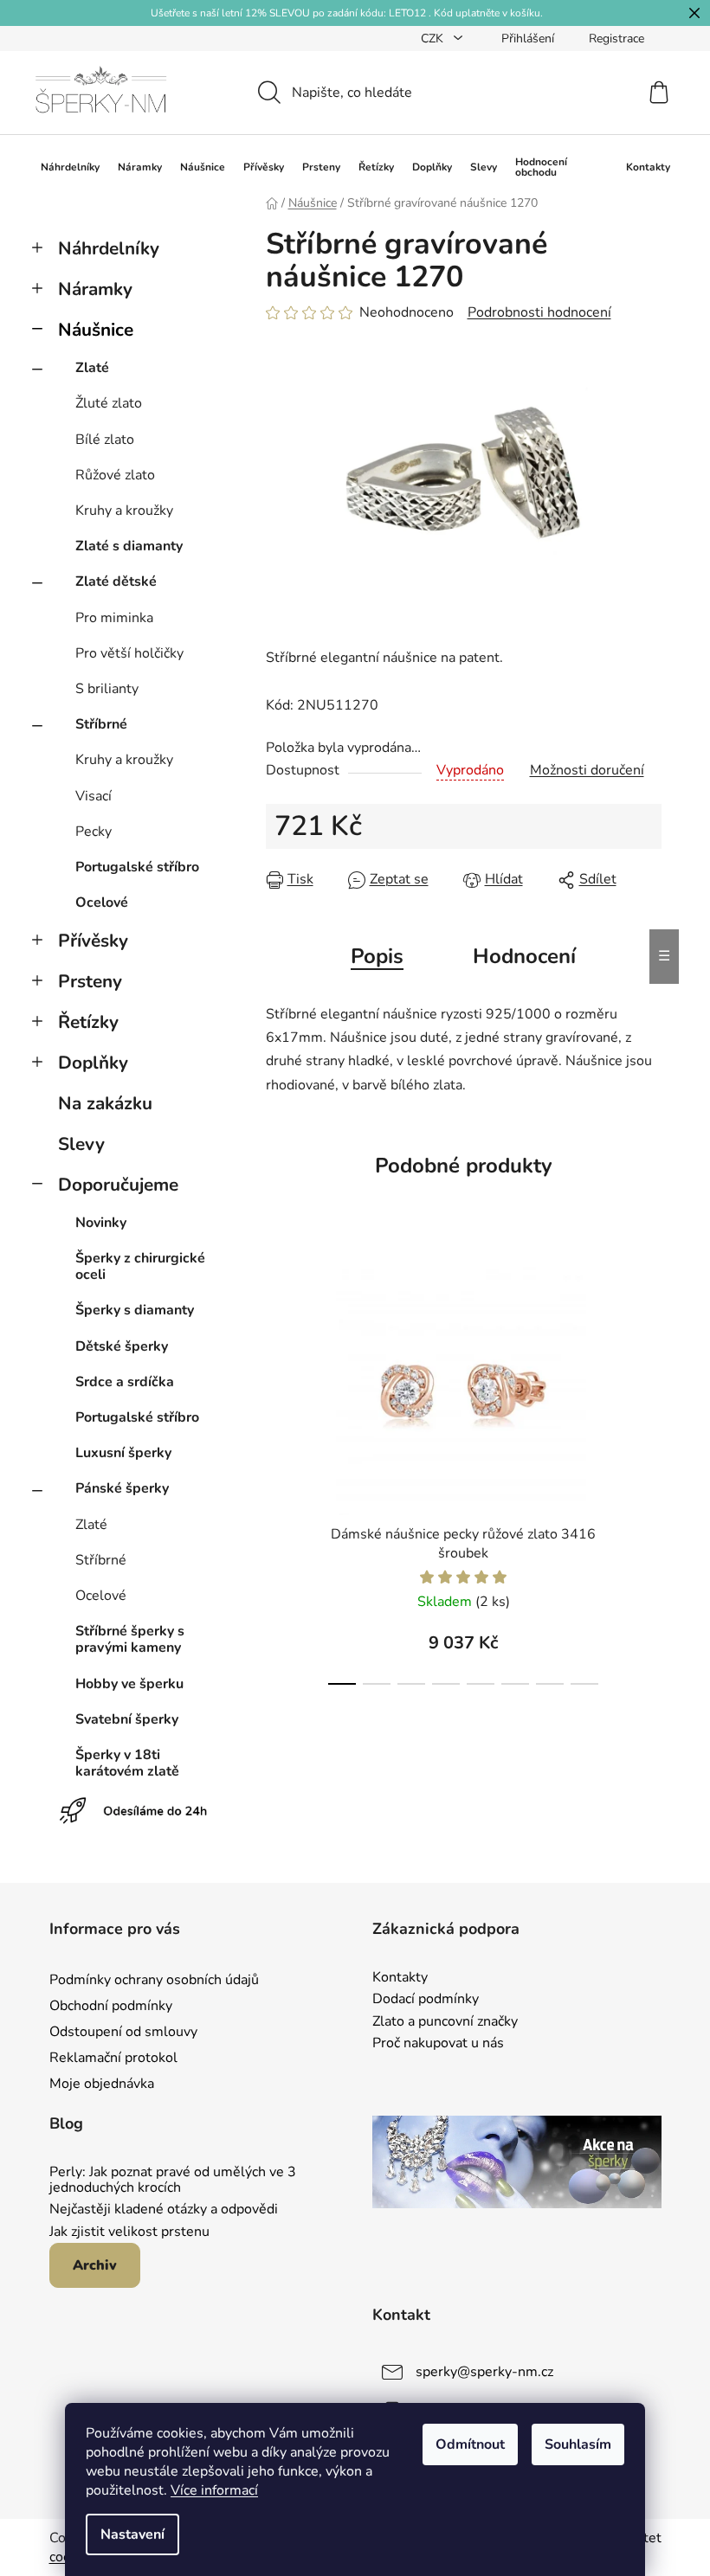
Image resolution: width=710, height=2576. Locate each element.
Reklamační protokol (113, 2058)
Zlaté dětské (116, 581)
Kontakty (400, 1978)
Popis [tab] (377, 956)
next (648, 1470)
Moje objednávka (102, 2084)
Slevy (81, 1144)
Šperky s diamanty (135, 1310)
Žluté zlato (109, 403)
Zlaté (92, 368)
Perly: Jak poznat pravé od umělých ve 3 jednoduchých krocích (173, 2180)
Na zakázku (105, 1103)
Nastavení (132, 2534)
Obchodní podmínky (111, 2006)
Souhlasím (578, 2444)
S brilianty (107, 689)
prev (280, 1470)
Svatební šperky (127, 1719)
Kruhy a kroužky (124, 511)
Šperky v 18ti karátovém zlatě (127, 1763)
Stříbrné (101, 724)
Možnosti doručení (587, 770)
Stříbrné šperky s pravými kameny (130, 1639)
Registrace (616, 39)
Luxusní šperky (123, 1453)
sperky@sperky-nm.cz (484, 2372)
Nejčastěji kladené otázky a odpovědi (164, 2210)
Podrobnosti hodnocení (539, 312)
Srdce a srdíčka (125, 1382)
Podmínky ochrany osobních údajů (154, 1980)
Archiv (95, 2265)
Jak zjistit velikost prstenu (129, 2232)
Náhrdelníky (109, 248)
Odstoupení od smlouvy (123, 2032)
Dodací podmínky (426, 2000)
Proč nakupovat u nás (438, 2044)
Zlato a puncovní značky (445, 2022)
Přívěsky (93, 941)
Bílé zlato (105, 440)
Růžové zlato (115, 475)
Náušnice (96, 330)
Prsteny (90, 981)
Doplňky (93, 1063)
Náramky (95, 289)
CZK (434, 39)
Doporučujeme (118, 1185)
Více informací (214, 2490)
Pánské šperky (122, 1488)
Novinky (101, 1223)
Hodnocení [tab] (524, 956)
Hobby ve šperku (129, 1684)
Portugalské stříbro (137, 867)
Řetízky (88, 1022)
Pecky (94, 832)
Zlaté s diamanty (129, 546)
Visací (94, 796)
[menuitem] (70, 167)
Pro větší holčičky (129, 653)
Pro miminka (114, 618)
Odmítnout (470, 2444)
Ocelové (102, 903)
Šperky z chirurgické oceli (140, 1266)
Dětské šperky (122, 1346)
